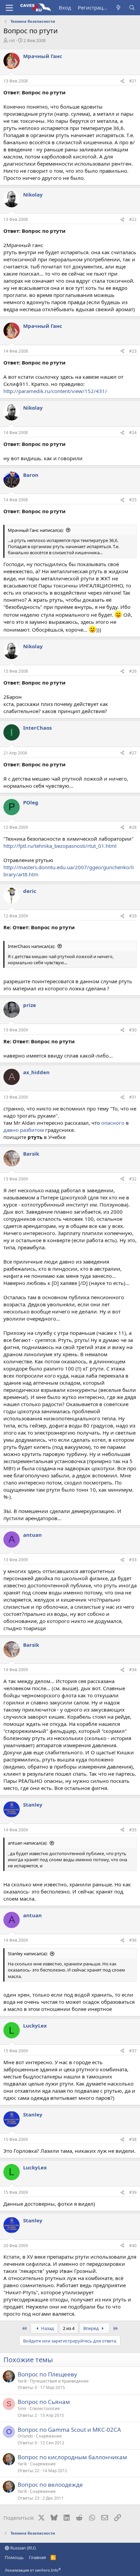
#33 (133, 1560)
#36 (133, 1940)
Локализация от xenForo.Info (33, 2570)
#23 (133, 351)
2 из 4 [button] (69, 2328)
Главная (37, 2557)
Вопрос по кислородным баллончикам (72, 2457)
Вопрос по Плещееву (47, 2374)
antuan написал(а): (28, 1843)
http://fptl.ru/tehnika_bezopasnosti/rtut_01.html (60, 846)
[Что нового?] (118, 8)
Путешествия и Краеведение (59, 2381)
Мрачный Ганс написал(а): (36, 530)
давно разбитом (24, 1130)
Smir (22, 2409)
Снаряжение (49, 2436)
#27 (133, 753)
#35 (133, 1830)
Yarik (22, 2381)
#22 (133, 219)
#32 (133, 1179)
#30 (133, 1030)
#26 (133, 671)
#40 (133, 2246)
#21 (133, 81)
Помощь (14, 2557)
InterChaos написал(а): (31, 946)
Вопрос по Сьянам (44, 2402)
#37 (133, 2051)
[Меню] (9, 8)
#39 (133, 2192)
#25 (133, 500)
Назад (47, 2328)
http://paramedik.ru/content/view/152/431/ (55, 391)
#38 (133, 2139)
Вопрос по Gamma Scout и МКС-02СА (69, 2430)
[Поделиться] (122, 81)
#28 (133, 827)
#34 (133, 1670)
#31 (133, 1097)
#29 (133, 916)
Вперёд (92, 2328)
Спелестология (45, 2409)
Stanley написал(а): (28, 1954)
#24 (133, 433)
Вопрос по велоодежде (50, 2485)
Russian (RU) (22, 2548)
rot (12, 40)
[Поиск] (132, 8)
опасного (113, 1123)
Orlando (25, 2436)
